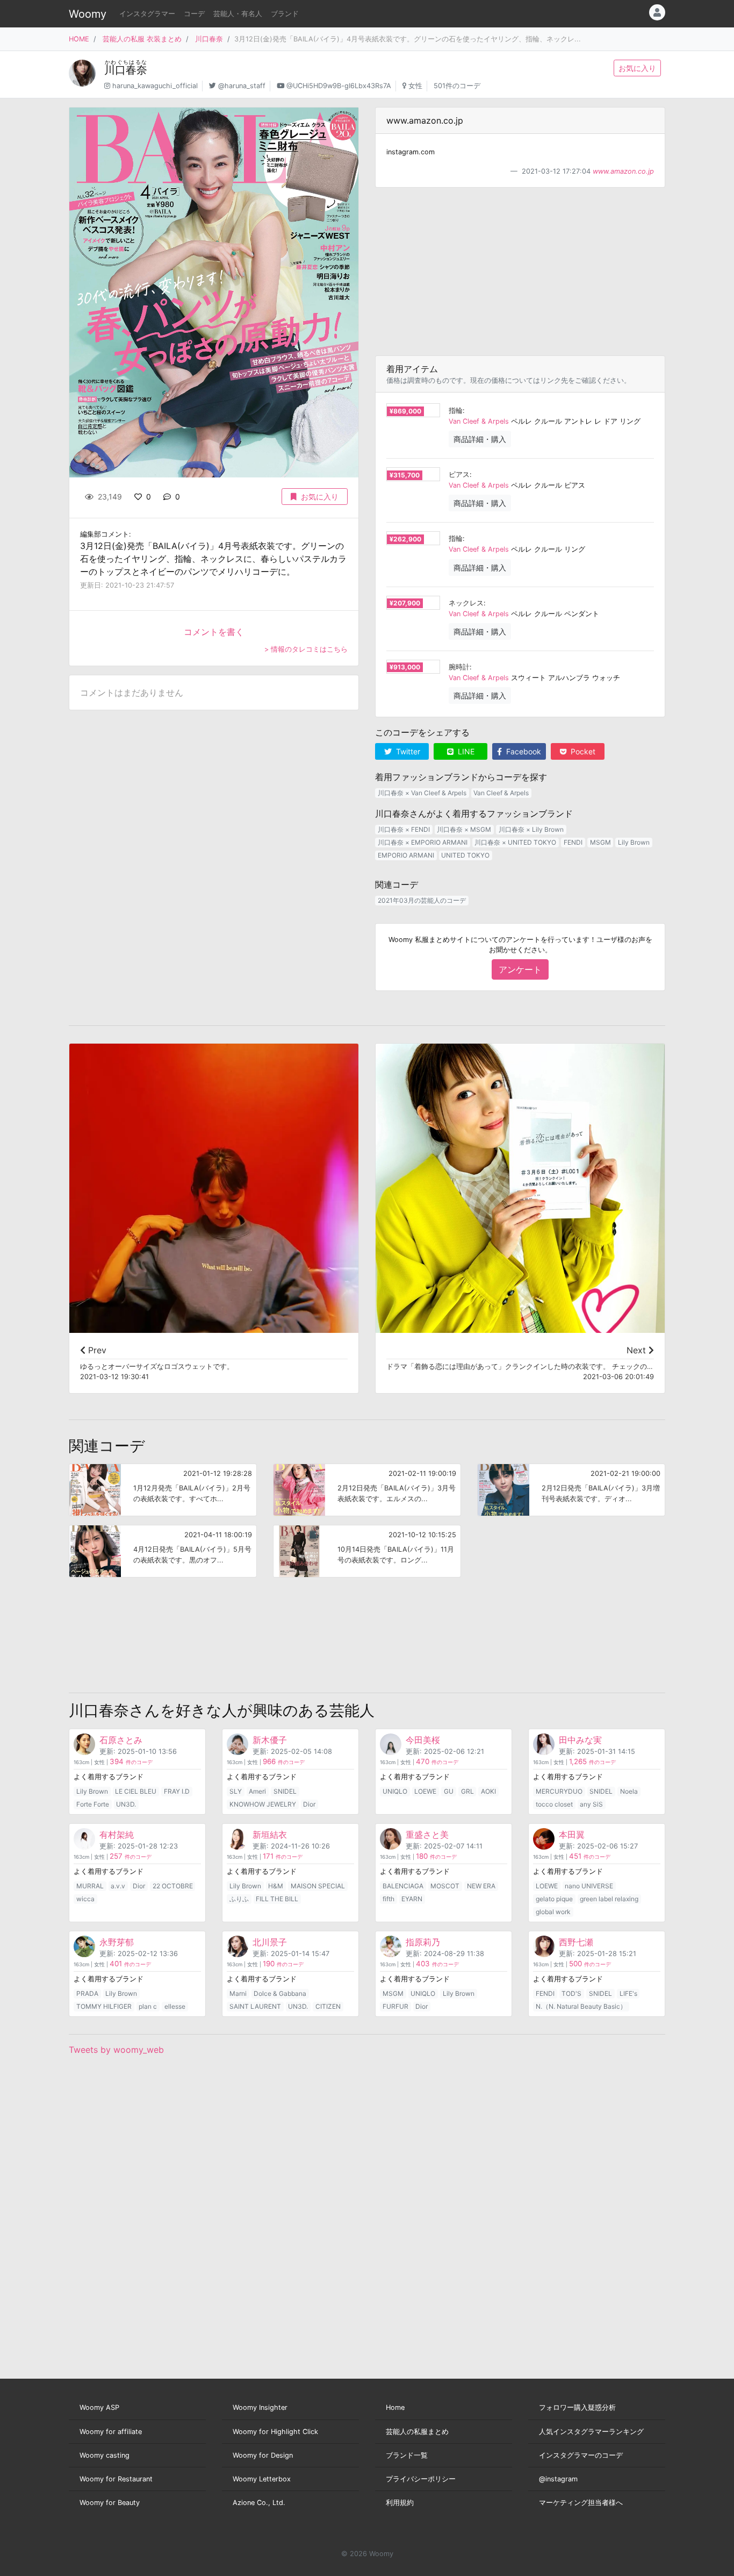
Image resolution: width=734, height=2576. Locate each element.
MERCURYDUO (559, 1791)
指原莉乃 (423, 1942)
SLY (236, 1791)
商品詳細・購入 (480, 439)
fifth (388, 1899)
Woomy (88, 14)
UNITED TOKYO (465, 855)
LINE (465, 751)
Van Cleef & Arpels (479, 421)
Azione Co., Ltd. (259, 2503)
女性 (415, 86)
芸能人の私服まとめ (417, 2432)
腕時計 (459, 667)
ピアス (459, 474)
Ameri (257, 1791)
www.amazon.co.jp (623, 171)
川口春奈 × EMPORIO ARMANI (423, 842)
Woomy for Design (263, 2455)
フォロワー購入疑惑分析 (577, 2407)
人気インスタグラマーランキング (591, 2432)
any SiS (591, 1804)
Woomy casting (105, 2455)
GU (449, 1791)
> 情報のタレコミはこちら (306, 649)
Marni (238, 1993)
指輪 (456, 411)
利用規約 (400, 2503)
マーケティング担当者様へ (581, 2503)
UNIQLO (395, 1791)
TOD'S (571, 1993)
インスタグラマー (147, 14)
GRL (467, 1791)
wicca (85, 1899)
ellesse (175, 2006)
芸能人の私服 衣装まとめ (142, 39)
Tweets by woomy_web (116, 2050)
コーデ (194, 14)
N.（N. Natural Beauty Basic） (581, 2006)
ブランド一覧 (407, 2455)
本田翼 (572, 1835)
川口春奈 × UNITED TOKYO (515, 842)
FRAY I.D (177, 1791)
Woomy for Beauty (110, 2503)
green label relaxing (609, 1899)
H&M (276, 1886)
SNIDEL (285, 1791)
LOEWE (425, 1791)
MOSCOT (445, 1886)
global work (553, 1912)
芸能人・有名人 (238, 14)
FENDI (573, 842)
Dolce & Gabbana (280, 1993)
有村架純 (117, 1835)
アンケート (520, 969)
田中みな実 (580, 1740)
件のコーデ (131, 1762)
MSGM (600, 842)
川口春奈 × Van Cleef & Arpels (422, 793)
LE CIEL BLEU (136, 1791)
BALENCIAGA (403, 1886)
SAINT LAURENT (255, 2006)
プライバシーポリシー (421, 2479)
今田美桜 (423, 1740)
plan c (148, 2006)
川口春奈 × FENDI (404, 829)
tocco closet (554, 1804)
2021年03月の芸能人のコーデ (422, 900)
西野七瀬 (576, 1942)
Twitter (407, 751)
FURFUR (395, 2006)
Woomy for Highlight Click (275, 2432)
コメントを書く (214, 632)
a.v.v (118, 1886)
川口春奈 (209, 39)
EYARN (412, 1899)
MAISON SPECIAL (318, 1886)
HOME (79, 39)
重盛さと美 (427, 1835)
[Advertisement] (520, 272)
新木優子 (270, 1740)
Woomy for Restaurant (116, 2479)
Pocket (582, 751)
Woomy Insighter (260, 2407)
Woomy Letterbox (262, 2479)
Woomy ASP (99, 2407)
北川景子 (270, 1942)
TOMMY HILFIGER (104, 2006)
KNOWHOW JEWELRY (263, 1804)
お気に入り (637, 68)
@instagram (558, 2479)
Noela (629, 1791)
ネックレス (466, 603)
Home (395, 2407)
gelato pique (554, 1899)
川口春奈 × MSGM (464, 829)
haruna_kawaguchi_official (155, 86)
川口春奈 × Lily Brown (531, 829)
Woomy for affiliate (111, 2432)
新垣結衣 (270, 1835)
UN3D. (126, 1804)
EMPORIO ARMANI (406, 855)
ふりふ (239, 1899)
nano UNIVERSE (589, 1886)
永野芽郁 (117, 1942)
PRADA (87, 1993)
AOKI (488, 1791)
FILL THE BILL (277, 1899)
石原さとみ (121, 1740)
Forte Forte (93, 1804)
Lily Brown (634, 842)
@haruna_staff (242, 86)
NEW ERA (481, 1886)
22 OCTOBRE (173, 1886)
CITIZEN (328, 2006)
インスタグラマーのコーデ (581, 2455)
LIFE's (628, 1993)
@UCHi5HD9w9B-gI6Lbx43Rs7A (339, 86)
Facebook (523, 751)
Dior (309, 1804)
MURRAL (90, 1886)
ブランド (285, 14)
